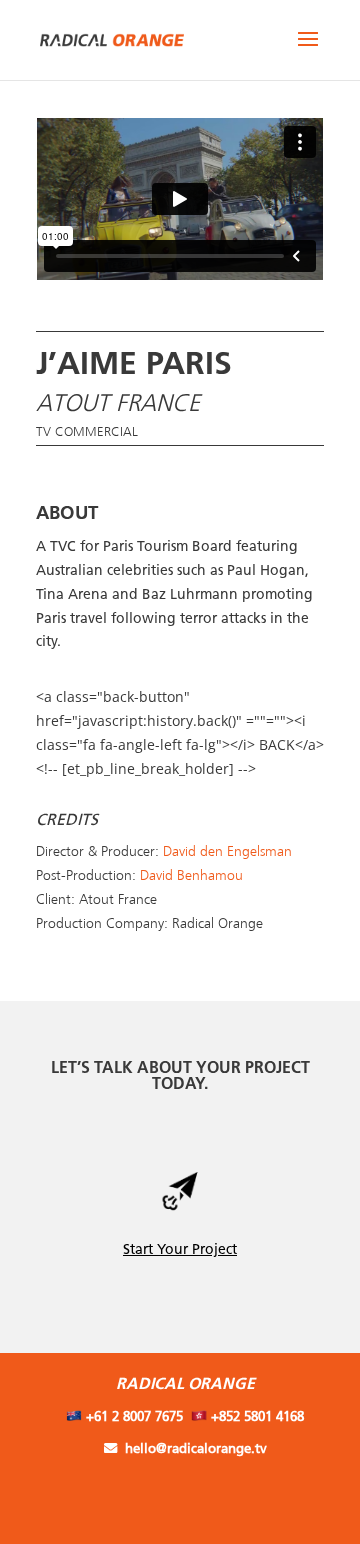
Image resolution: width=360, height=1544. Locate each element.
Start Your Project (180, 1250)
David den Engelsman (227, 852)
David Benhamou (191, 876)
